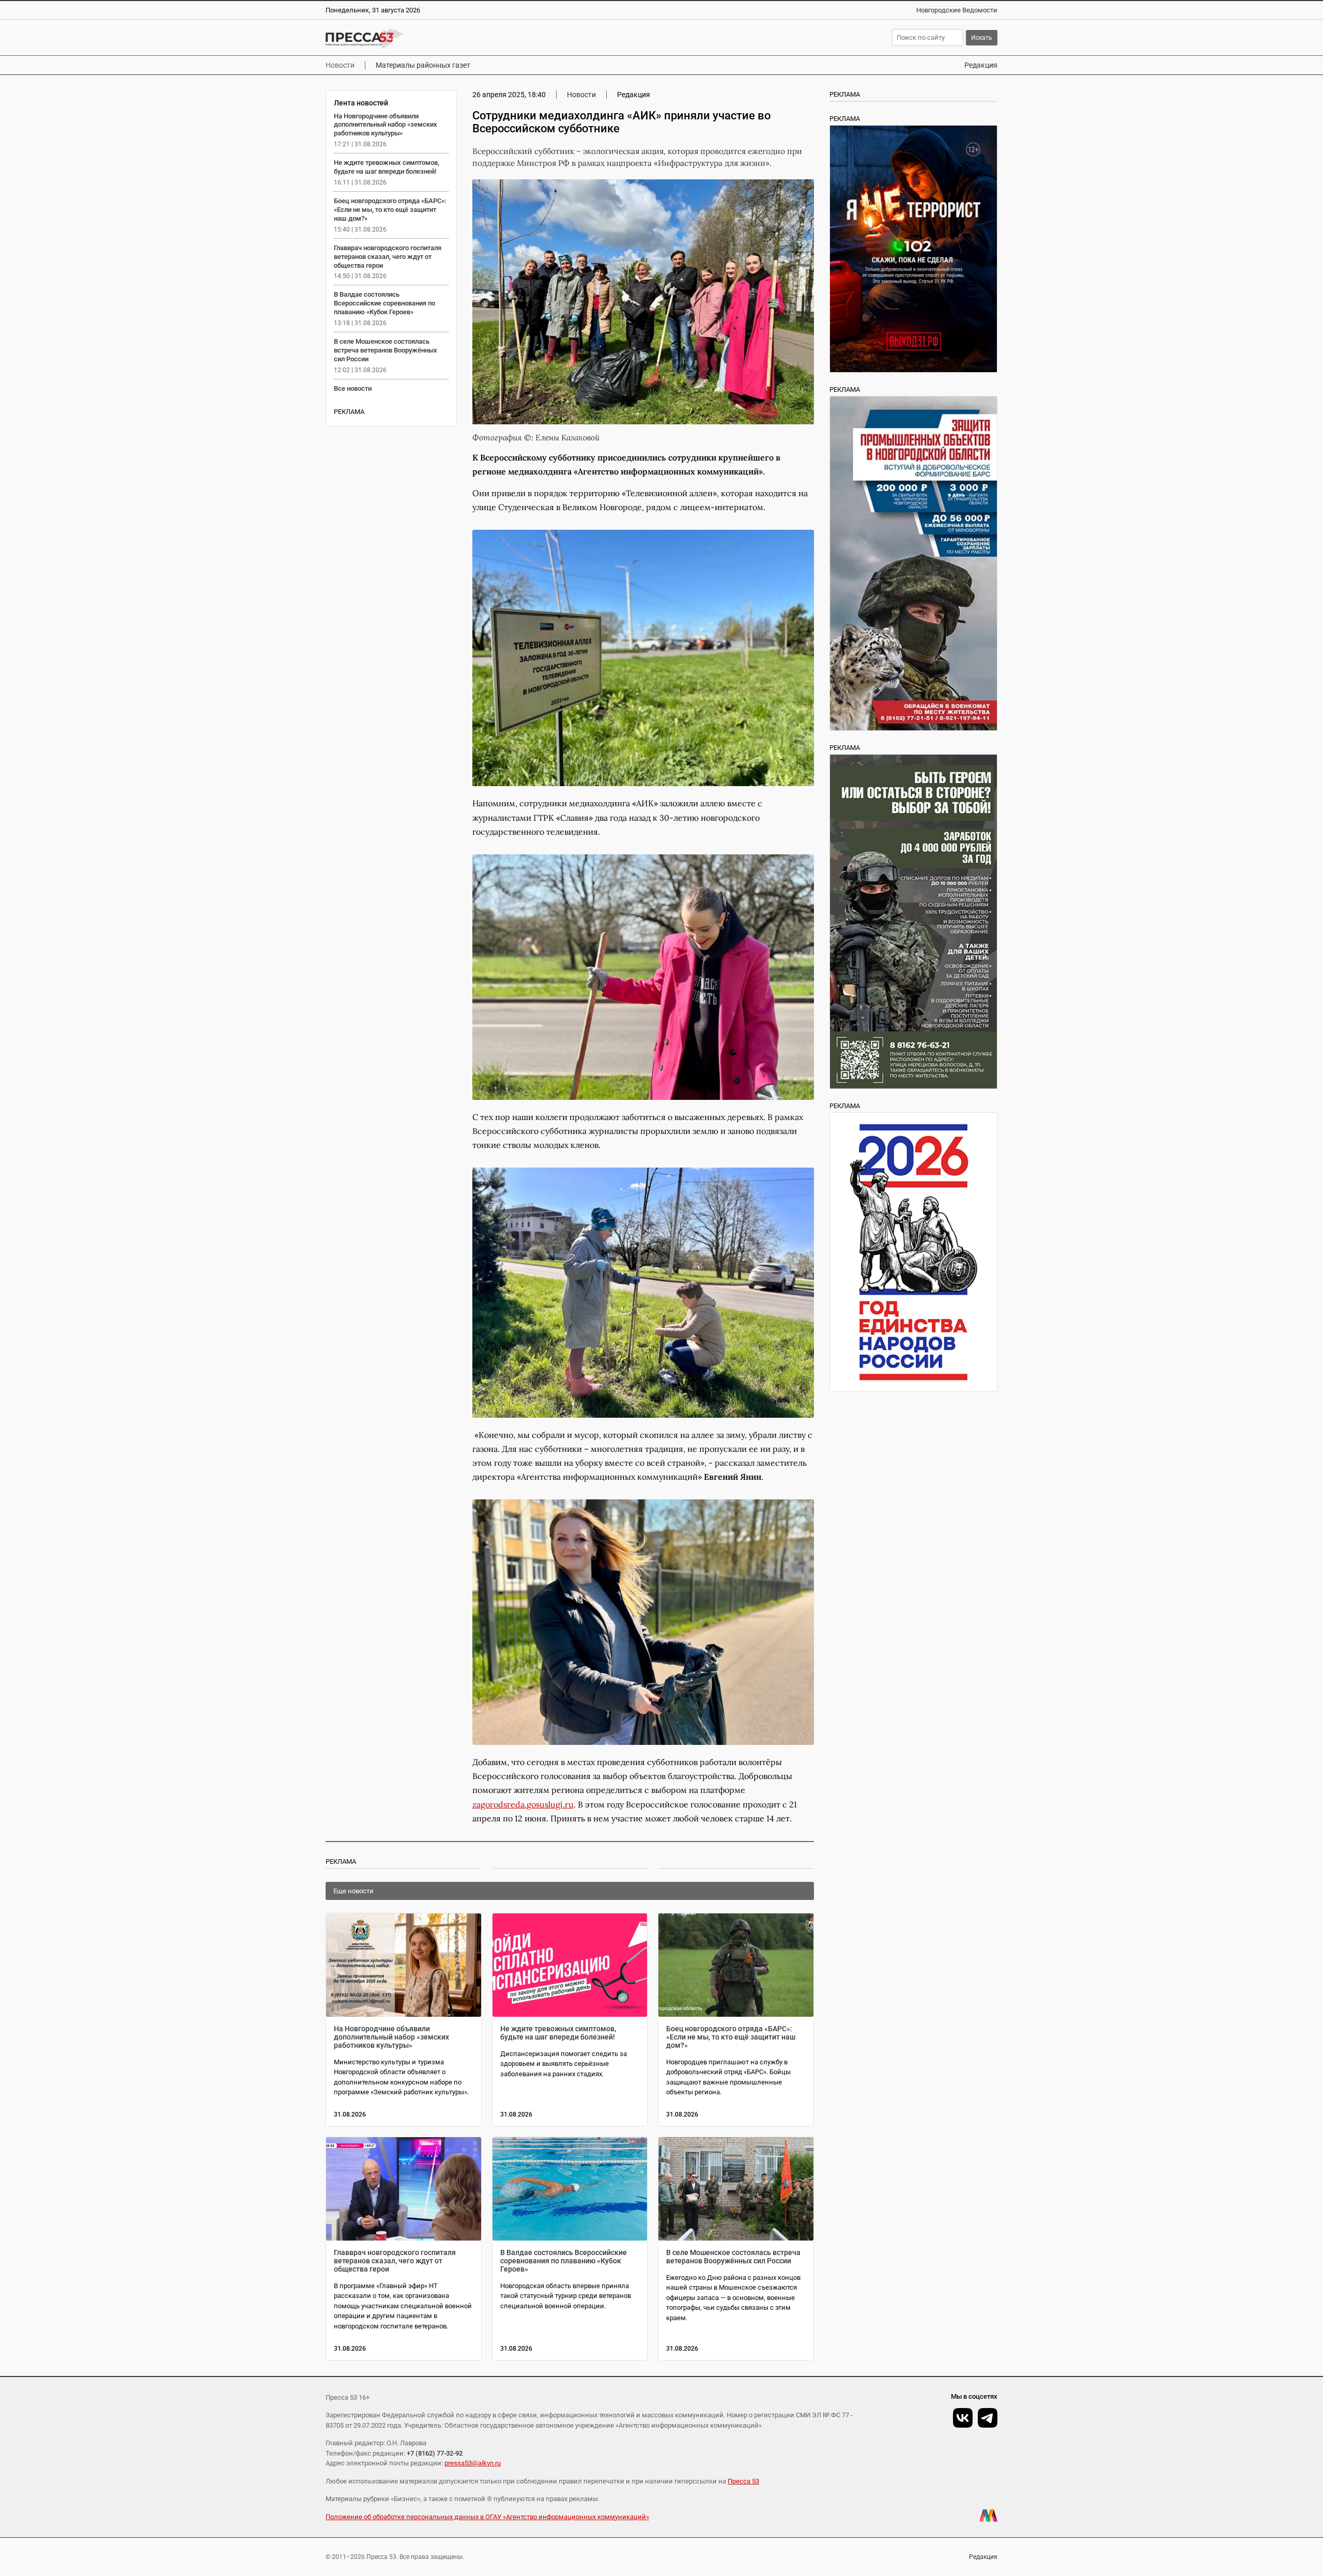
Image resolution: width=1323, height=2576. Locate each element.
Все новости (353, 388)
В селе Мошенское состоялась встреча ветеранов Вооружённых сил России (386, 350)
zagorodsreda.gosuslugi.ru (523, 1804)
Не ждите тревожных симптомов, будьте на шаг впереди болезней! (387, 167)
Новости (340, 65)
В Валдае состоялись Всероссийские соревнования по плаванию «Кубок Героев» (384, 303)
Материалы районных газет (423, 65)
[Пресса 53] (477, 39)
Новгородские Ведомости (957, 10)
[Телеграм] (988, 2418)
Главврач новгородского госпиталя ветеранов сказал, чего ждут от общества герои (388, 257)
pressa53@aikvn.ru (473, 2463)
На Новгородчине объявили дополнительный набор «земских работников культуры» (386, 125)
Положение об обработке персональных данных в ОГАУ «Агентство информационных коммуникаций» (487, 2517)
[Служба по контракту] (913, 922)
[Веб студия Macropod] (988, 2516)
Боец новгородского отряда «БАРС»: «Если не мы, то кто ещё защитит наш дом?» (390, 210)
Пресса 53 (743, 2481)
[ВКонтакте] (963, 2418)
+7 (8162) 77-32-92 (435, 2453)
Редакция (981, 65)
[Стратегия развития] (913, 1252)
